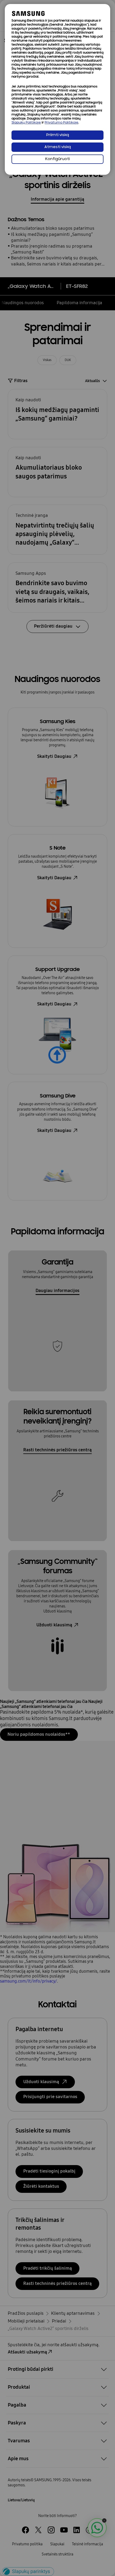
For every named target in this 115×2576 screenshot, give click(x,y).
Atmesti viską (58, 147)
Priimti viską (58, 135)
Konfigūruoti (57, 159)
